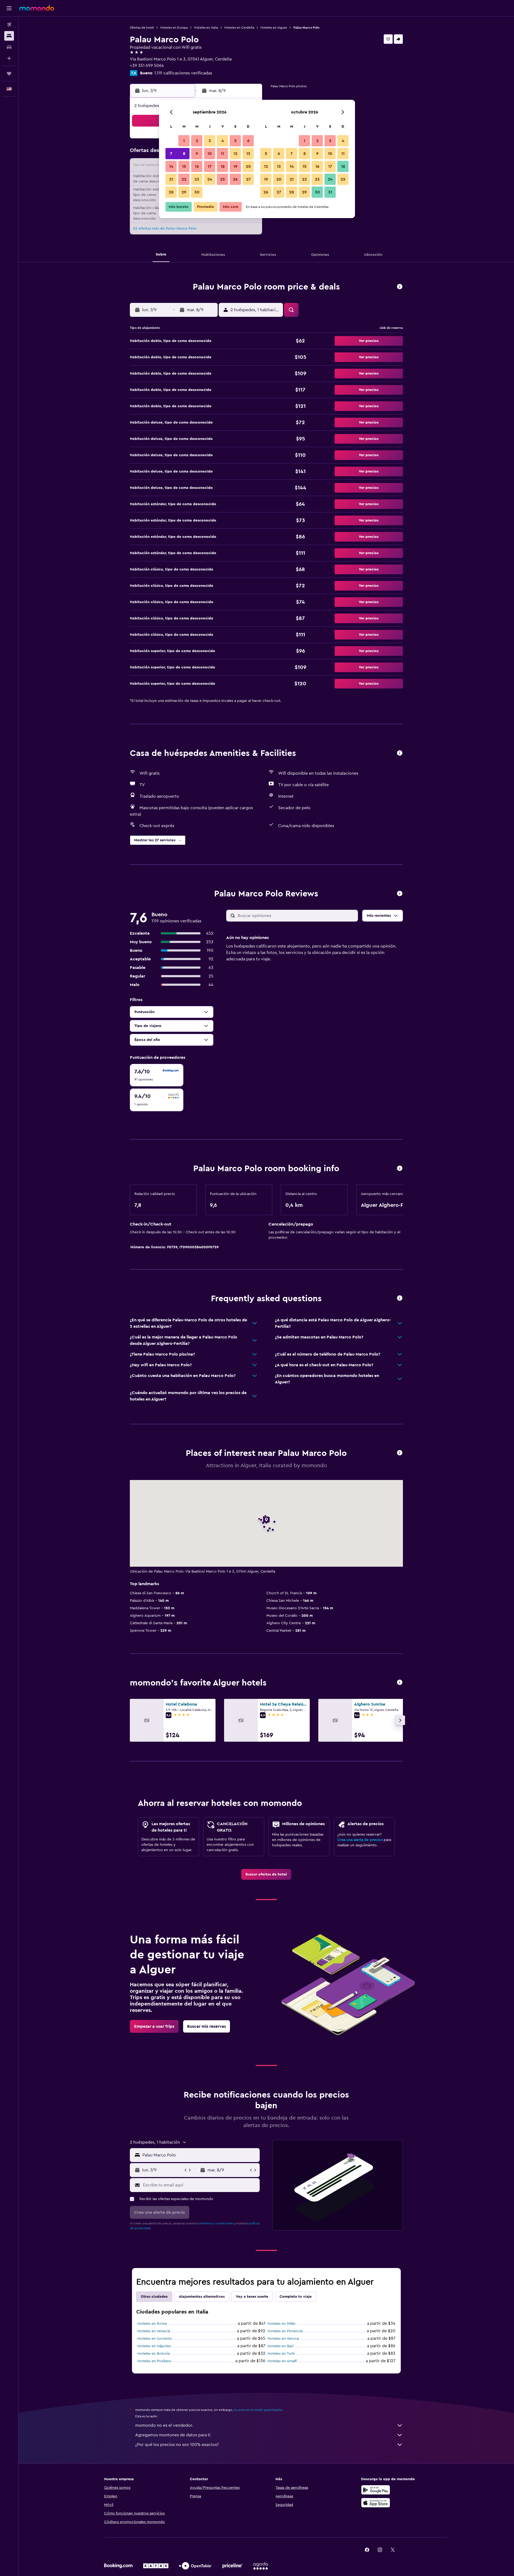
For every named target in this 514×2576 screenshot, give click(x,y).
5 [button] (235, 141)
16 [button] (197, 166)
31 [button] (330, 192)
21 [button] (171, 179)
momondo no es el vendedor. (164, 2425)
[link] (266, 1874)
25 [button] (222, 179)
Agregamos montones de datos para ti (173, 2435)
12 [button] (235, 154)
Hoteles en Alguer (274, 28)
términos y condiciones (216, 2223)
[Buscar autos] (9, 47)
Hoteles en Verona (283, 2339)
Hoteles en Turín (281, 2354)
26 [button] (235, 179)
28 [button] (171, 192)
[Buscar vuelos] (9, 25)
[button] (9, 8)
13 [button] (248, 154)
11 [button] (222, 154)
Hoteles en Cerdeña (239, 28)
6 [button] (248, 141)
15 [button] (184, 166)
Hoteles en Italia (206, 28)
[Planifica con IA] (9, 58)
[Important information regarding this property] (400, 1169)
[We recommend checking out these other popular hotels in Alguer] (400, 1683)
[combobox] (200, 2155)
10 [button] (210, 154)
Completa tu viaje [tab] (296, 2297)
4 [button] (223, 141)
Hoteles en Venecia (154, 2331)
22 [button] (184, 179)
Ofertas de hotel (142, 28)
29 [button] (184, 192)
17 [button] (210, 166)
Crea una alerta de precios (360, 1840)
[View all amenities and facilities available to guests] (400, 753)
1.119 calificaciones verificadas (183, 73)
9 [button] (197, 154)
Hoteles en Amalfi (282, 2361)
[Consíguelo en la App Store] (376, 2503)
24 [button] (210, 179)
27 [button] (248, 179)
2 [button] (197, 141)
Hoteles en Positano (154, 2361)
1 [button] (184, 141)
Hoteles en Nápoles (154, 2346)
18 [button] (223, 166)
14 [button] (171, 166)
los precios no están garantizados (258, 2410)
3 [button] (210, 141)
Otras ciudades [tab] (154, 2297)
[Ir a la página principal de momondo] (37, 8)
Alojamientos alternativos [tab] (202, 2297)
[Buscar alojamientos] (9, 36)
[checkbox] (157, 1075)
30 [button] (197, 192)
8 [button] (184, 154)
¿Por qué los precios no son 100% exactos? (177, 2445)
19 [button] (235, 166)
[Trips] (9, 74)
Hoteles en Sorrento (155, 2339)
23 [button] (197, 179)
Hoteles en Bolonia (154, 2354)
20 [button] (248, 166)
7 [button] (171, 154)
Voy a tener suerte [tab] (252, 2297)
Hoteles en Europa (174, 28)
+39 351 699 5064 (147, 66)
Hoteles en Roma (152, 2324)
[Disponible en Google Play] (376, 2490)
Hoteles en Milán (281, 2324)
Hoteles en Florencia (285, 2331)
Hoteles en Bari (280, 2346)
